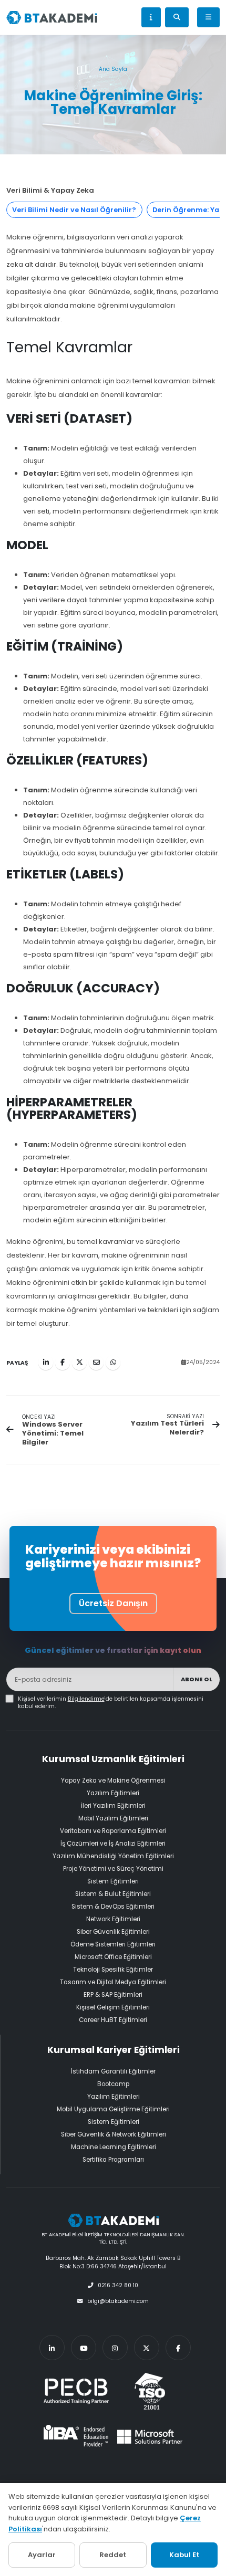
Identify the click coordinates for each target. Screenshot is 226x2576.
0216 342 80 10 (118, 2285)
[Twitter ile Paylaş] (79, 1363)
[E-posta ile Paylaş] (96, 1363)
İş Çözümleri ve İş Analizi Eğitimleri (113, 1844)
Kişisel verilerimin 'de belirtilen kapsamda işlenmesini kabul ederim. (111, 1703)
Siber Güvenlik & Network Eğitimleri (114, 2134)
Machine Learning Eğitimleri (114, 2147)
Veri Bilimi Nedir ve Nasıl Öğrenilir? (74, 210)
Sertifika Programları (113, 2160)
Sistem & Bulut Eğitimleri (113, 1894)
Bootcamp (113, 2084)
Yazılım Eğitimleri (113, 1793)
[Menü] (208, 17)
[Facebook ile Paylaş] (63, 1363)
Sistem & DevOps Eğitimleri (113, 1907)
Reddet (113, 2555)
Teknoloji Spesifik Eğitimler (113, 1970)
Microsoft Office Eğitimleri (113, 1957)
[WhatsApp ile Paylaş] (113, 1363)
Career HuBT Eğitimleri (113, 2020)
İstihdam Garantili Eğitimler (113, 2071)
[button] (151, 17)
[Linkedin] (52, 2348)
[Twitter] (147, 2348)
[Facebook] (178, 2348)
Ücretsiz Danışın (113, 1603)
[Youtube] (84, 2348)
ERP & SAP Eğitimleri (113, 1995)
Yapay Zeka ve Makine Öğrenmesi (113, 1781)
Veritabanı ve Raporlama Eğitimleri (113, 1831)
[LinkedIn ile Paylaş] (46, 1363)
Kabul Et (184, 2555)
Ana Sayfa (113, 69)
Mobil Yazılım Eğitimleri (113, 1818)
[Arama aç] (177, 17)
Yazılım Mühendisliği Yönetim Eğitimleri (113, 1856)
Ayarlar (42, 2555)
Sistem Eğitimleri (113, 1881)
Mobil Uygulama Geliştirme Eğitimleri (113, 2109)
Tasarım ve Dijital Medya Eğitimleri (113, 1982)
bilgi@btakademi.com (118, 2301)
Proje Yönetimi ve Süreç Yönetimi (113, 1869)
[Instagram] (115, 2348)
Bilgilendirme (86, 1699)
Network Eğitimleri (113, 1919)
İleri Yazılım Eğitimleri (113, 1806)
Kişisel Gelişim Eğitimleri (113, 2007)
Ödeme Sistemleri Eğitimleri (113, 1944)
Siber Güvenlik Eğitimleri (113, 1932)
